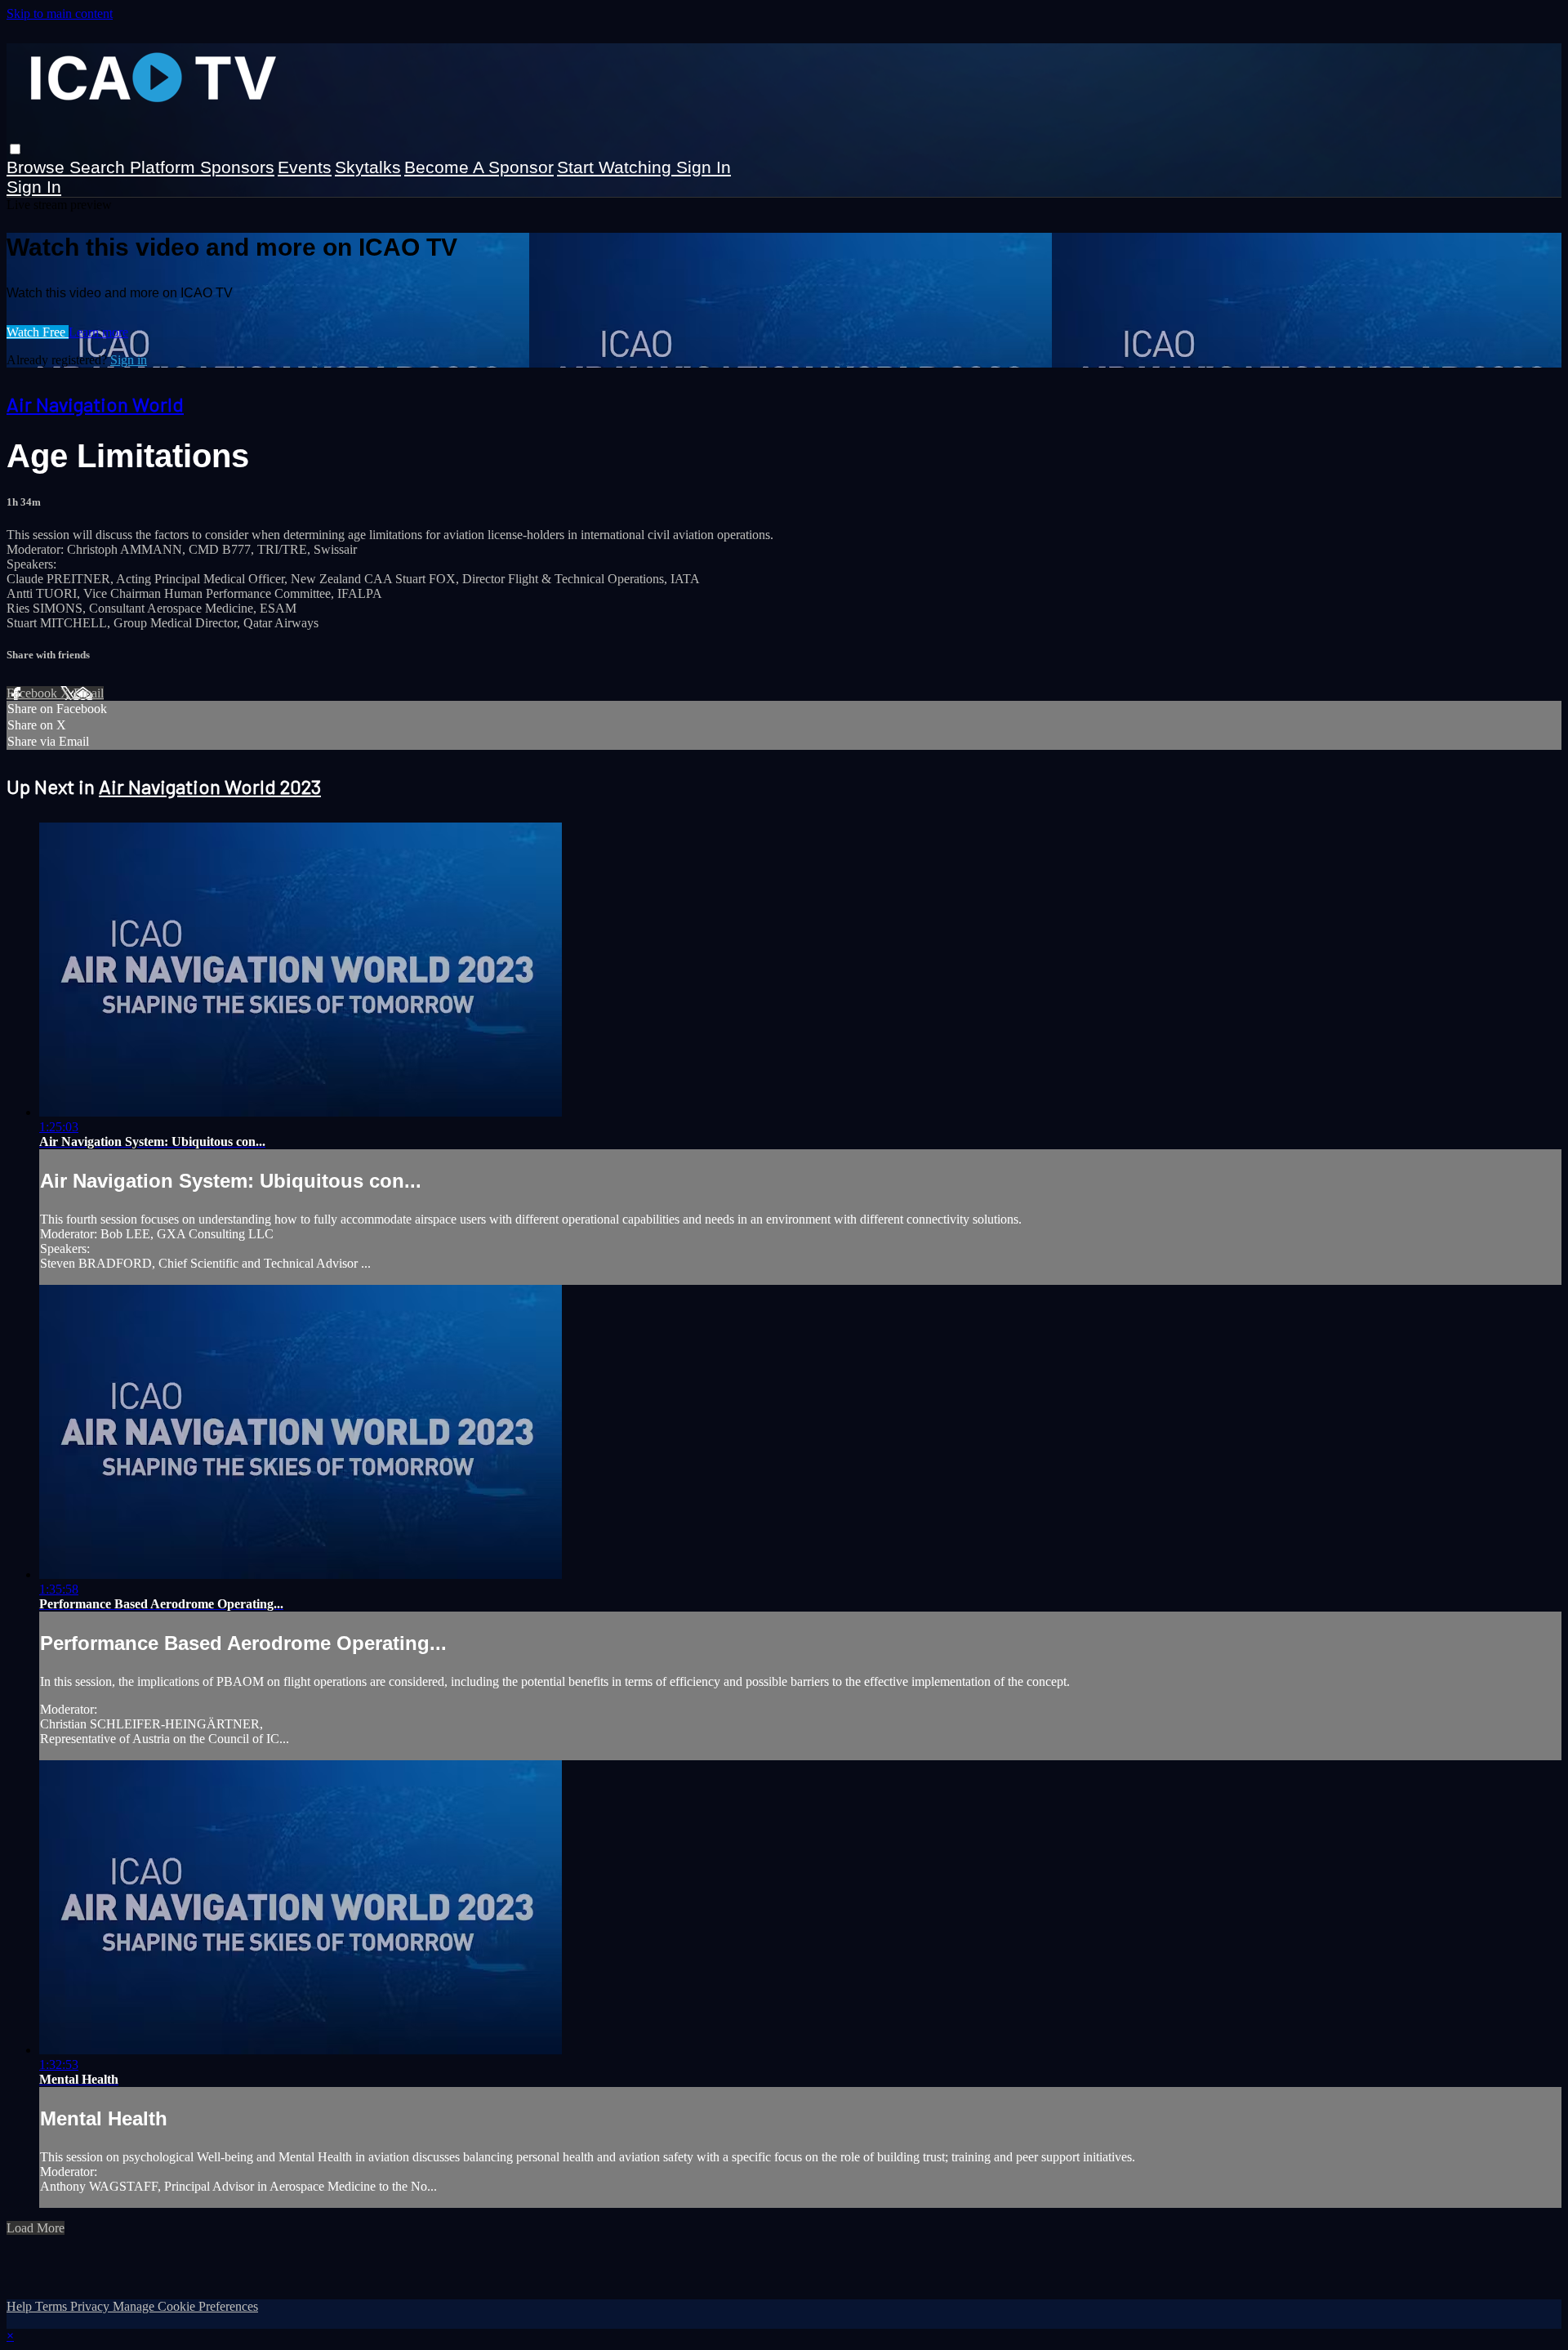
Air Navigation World (95, 404)
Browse (38, 167)
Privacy (91, 2306)
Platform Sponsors (202, 167)
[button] (15, 149)
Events (305, 167)
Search (100, 167)
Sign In (34, 187)
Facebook (33, 693)
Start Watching (617, 167)
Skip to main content (60, 13)
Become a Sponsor (479, 167)
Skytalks (368, 167)
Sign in (704, 167)
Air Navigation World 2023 (210, 786)
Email (89, 693)
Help (21, 2306)
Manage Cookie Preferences (185, 2306)
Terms (53, 2306)
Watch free (38, 332)
